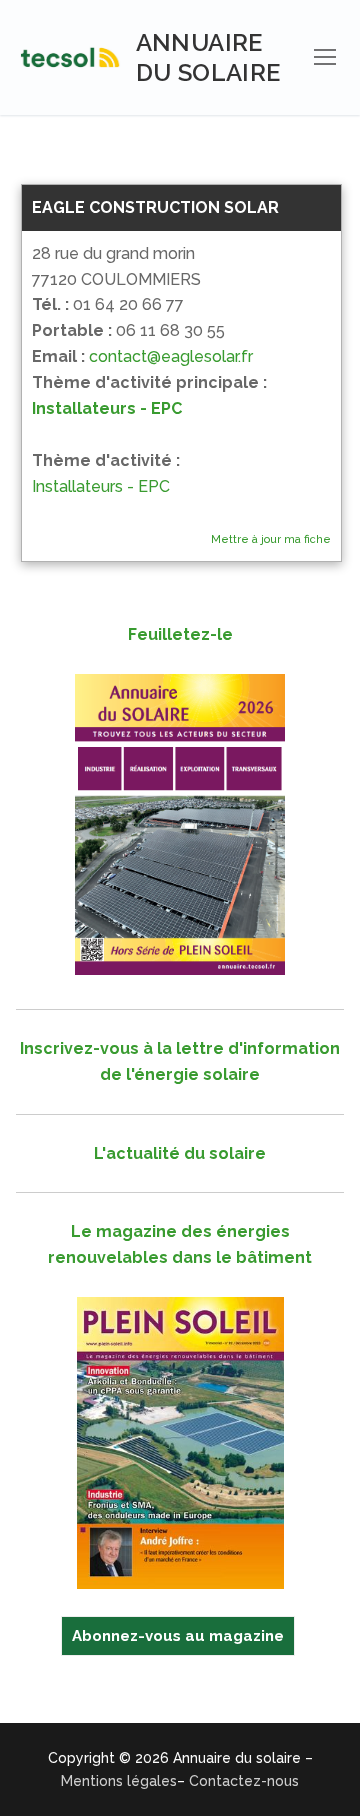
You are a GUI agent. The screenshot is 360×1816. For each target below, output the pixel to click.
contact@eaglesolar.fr (171, 356)
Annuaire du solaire (208, 57)
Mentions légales (119, 1781)
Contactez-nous (244, 1781)
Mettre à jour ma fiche (271, 539)
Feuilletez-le (180, 634)
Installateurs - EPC (107, 408)
